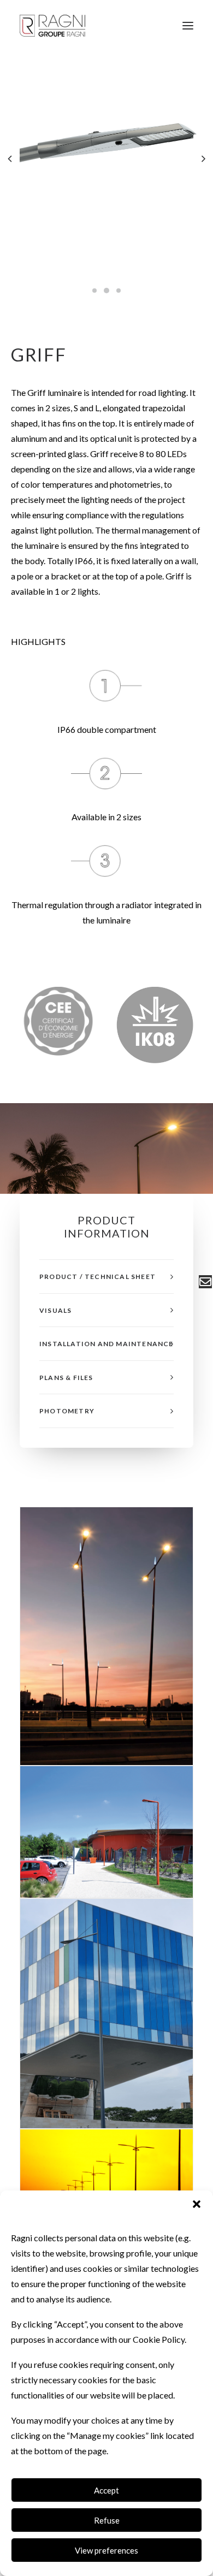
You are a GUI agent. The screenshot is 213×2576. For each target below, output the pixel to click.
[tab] (106, 1277)
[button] (197, 2204)
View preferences (106, 2550)
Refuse (107, 2520)
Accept (106, 2490)
